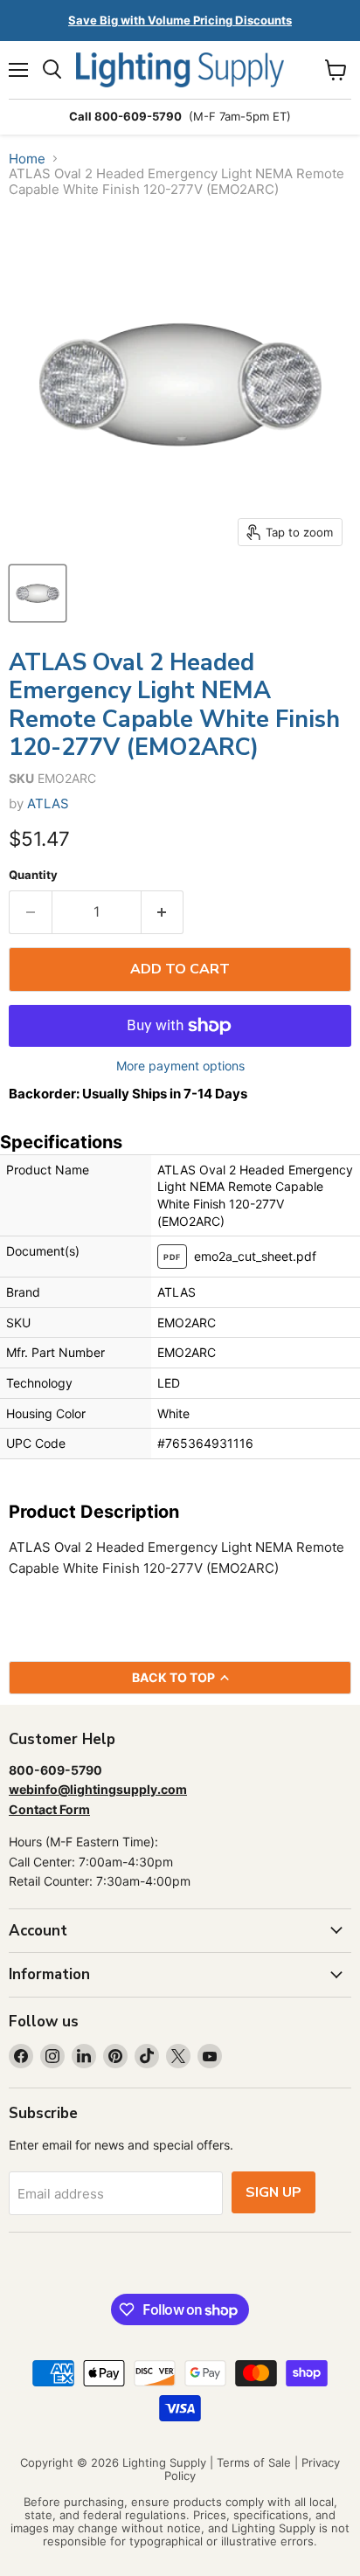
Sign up (273, 2192)
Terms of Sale (254, 2462)
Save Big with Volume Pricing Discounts (180, 20)
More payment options (180, 1066)
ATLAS (48, 803)
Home (27, 159)
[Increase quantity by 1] (163, 912)
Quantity (33, 875)
